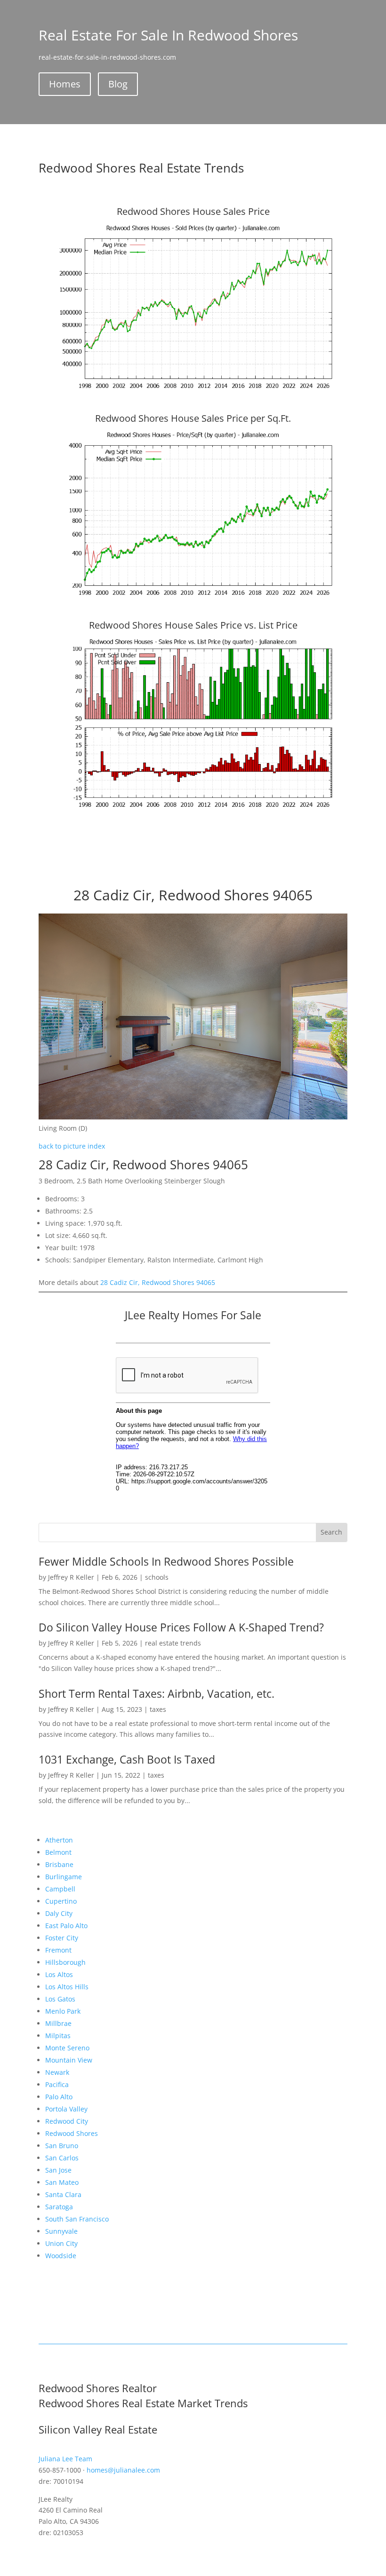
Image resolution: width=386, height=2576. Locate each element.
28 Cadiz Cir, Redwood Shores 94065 (158, 1282)
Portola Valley (66, 2109)
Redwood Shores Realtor (98, 2388)
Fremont (58, 1950)
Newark (57, 2072)
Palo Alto (59, 2097)
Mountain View (69, 2060)
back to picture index (72, 1146)
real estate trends (173, 1643)
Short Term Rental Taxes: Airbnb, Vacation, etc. (157, 1694)
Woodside (61, 2256)
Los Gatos (60, 1999)
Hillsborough (65, 1962)
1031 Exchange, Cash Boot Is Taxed (127, 1759)
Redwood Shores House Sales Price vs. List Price (193, 625)
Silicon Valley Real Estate (98, 2429)
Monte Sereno (67, 2048)
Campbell (60, 1889)
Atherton (59, 1840)
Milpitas (58, 2036)
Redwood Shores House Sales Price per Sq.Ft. (193, 418)
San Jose (58, 2170)
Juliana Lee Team (65, 2459)
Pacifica (57, 2084)
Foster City (62, 1938)
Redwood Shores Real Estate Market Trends (143, 2403)
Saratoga (59, 2207)
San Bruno (62, 2146)
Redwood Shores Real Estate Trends (141, 168)
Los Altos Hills (67, 1987)
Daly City (59, 1913)
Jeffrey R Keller (71, 1577)
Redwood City (67, 2121)
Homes (65, 84)
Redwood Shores (72, 2133)
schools (157, 1577)
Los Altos (59, 1974)
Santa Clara (63, 2194)
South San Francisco (77, 2219)
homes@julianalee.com (123, 2470)
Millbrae (58, 2023)
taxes (158, 1709)
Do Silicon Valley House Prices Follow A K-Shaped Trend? (181, 1627)
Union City (61, 2243)
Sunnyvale (61, 2231)
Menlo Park (63, 2011)
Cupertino (61, 1901)
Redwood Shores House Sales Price (193, 211)
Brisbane (59, 1864)
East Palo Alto (66, 1926)
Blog (118, 84)
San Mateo (62, 2182)
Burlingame (64, 1877)
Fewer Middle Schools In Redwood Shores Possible (166, 1561)
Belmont (58, 1852)
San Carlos (62, 2158)
